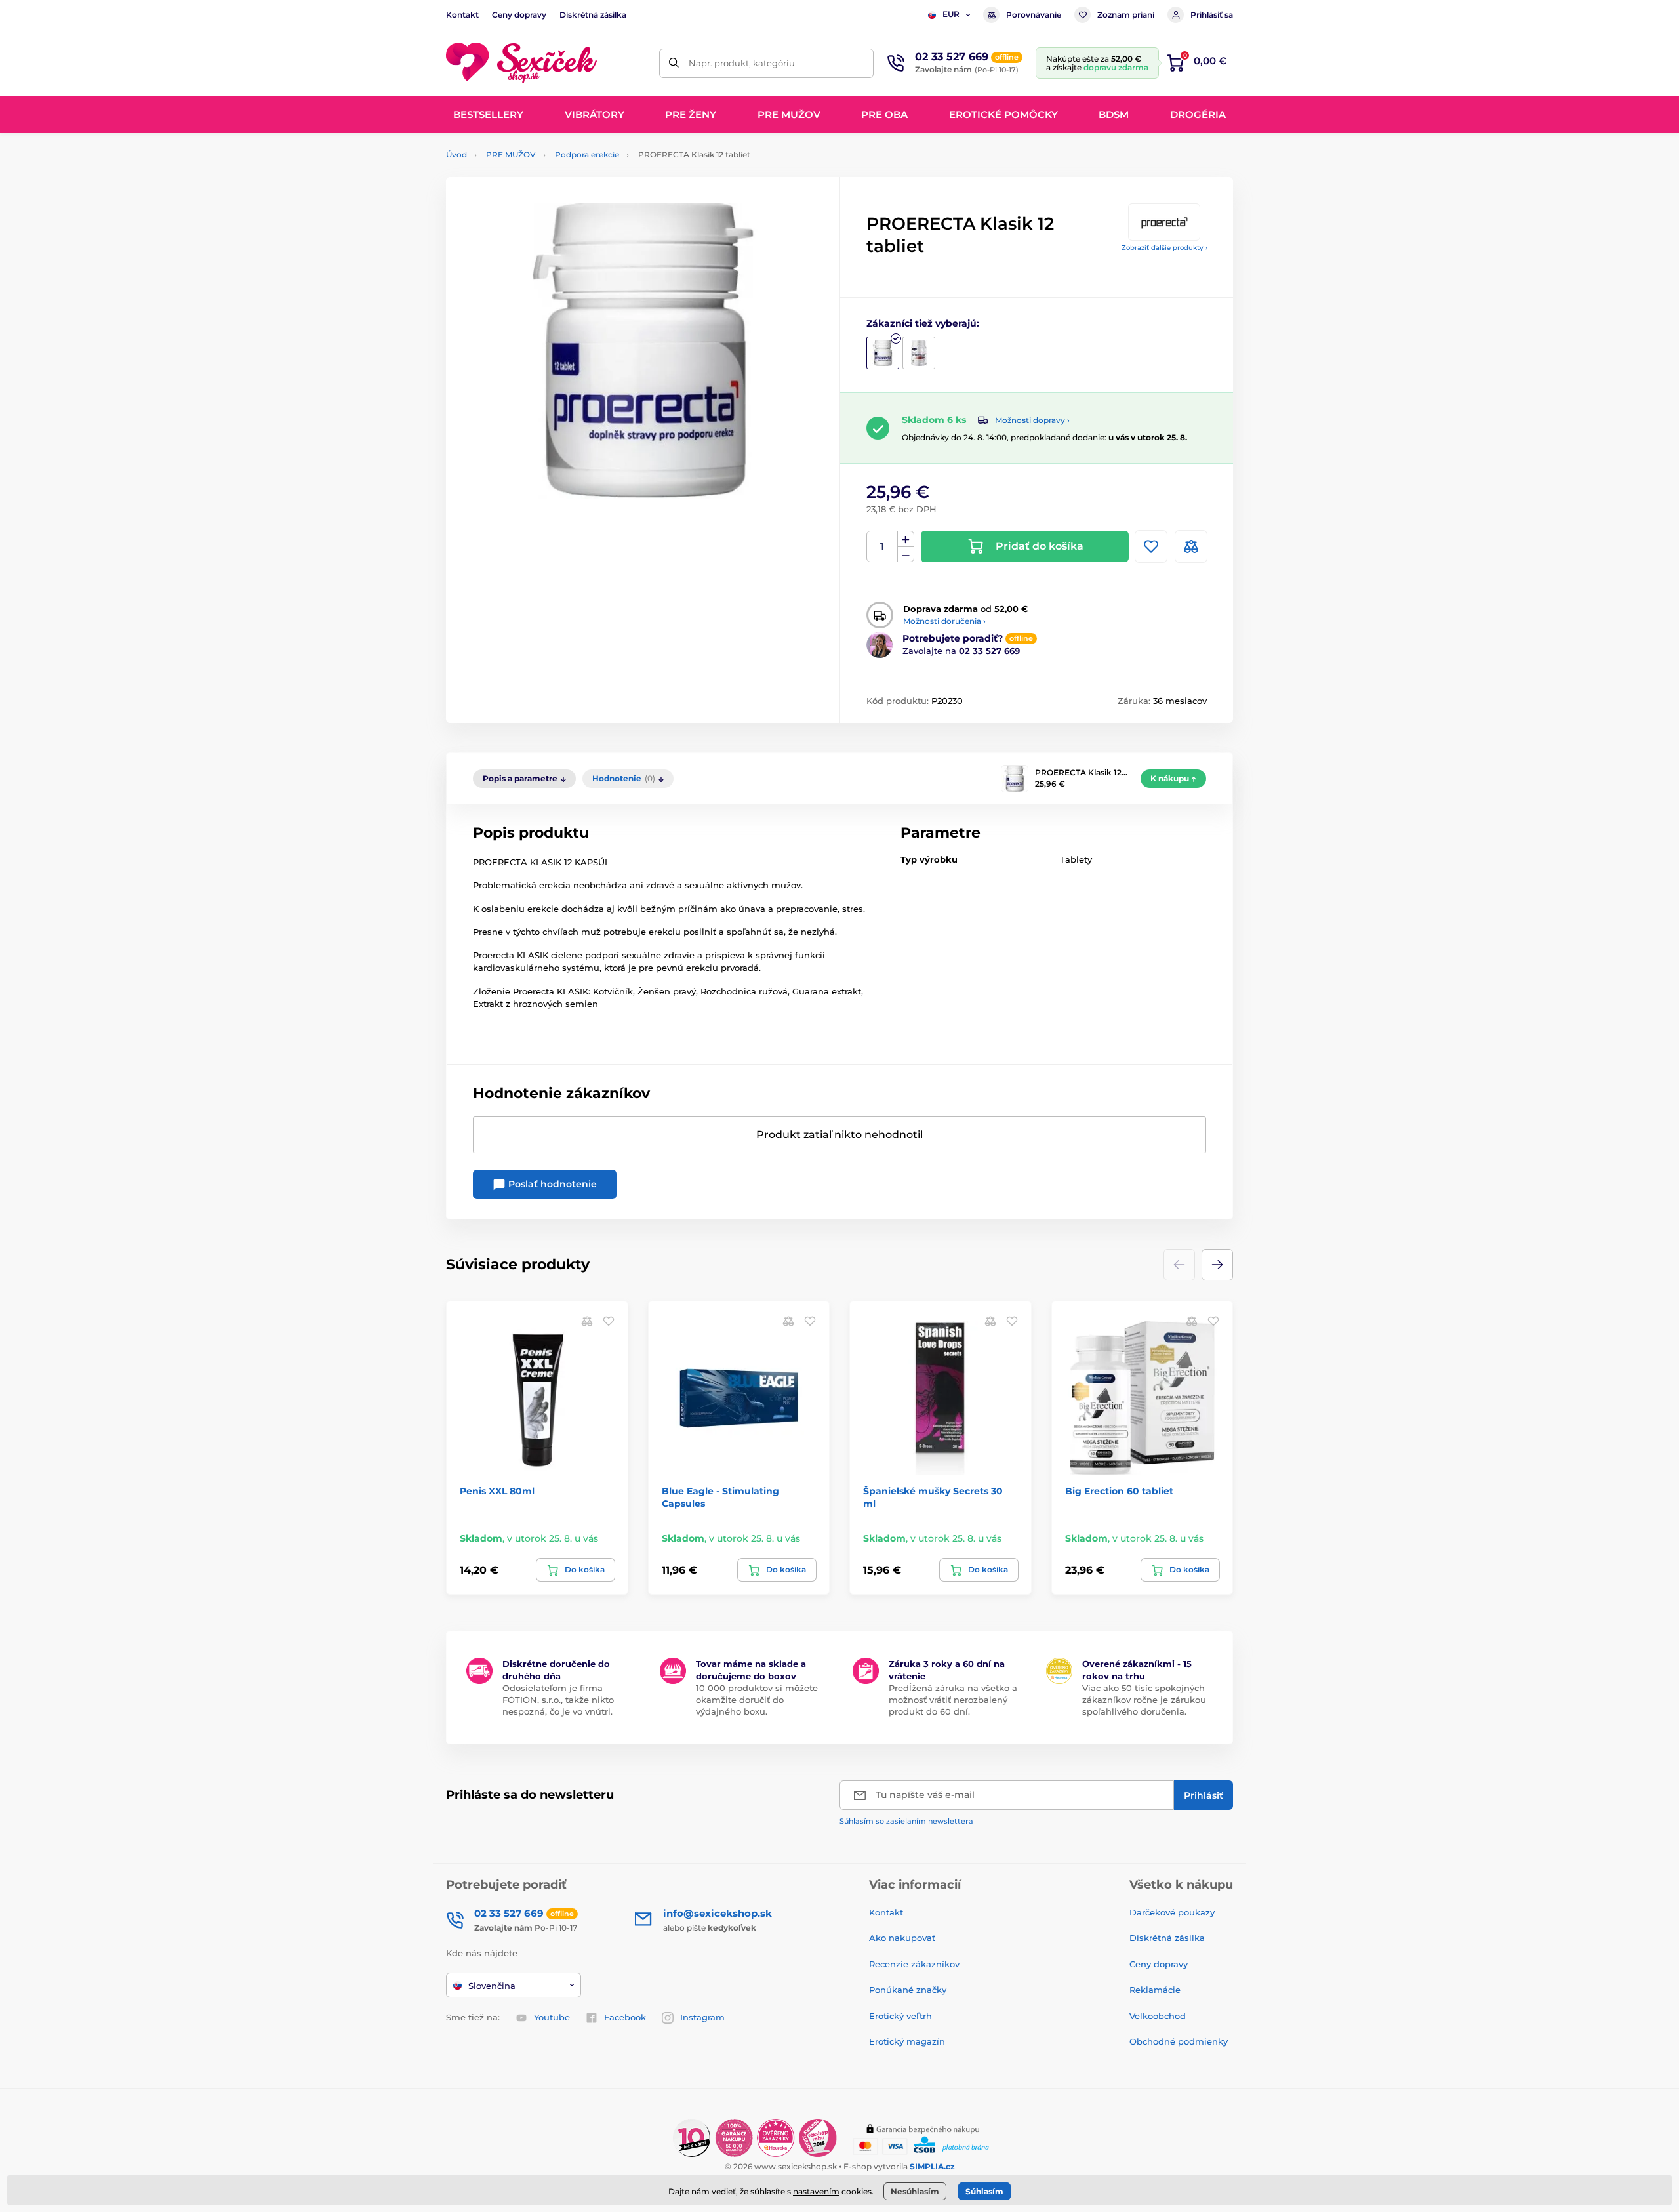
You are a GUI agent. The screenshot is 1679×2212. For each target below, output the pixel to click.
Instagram (702, 2017)
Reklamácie (1155, 1990)
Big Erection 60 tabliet (1119, 1491)
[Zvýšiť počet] (906, 539)
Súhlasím (984, 2191)
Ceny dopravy (519, 15)
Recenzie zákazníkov (914, 1964)
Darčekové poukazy (1172, 1912)
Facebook (625, 2017)
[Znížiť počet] (906, 555)
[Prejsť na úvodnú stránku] (521, 63)
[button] (1217, 1265)
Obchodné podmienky (1179, 2041)
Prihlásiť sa (1212, 15)
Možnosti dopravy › (1032, 420)
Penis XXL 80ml (497, 1491)
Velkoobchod (1158, 2016)
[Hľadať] (674, 63)
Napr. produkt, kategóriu (742, 63)
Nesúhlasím (915, 2191)
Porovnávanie (1034, 15)
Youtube (552, 2017)
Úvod (456, 154)
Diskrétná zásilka (593, 15)
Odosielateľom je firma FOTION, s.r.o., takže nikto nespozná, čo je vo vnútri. (558, 1700)
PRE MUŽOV (511, 154)
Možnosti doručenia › (944, 621)
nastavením (816, 2191)
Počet (882, 547)
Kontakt (462, 15)
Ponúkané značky (908, 1990)
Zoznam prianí (1126, 15)
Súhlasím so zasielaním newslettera (906, 1821)
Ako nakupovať (902, 1938)
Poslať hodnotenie (551, 1184)
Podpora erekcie (587, 154)
